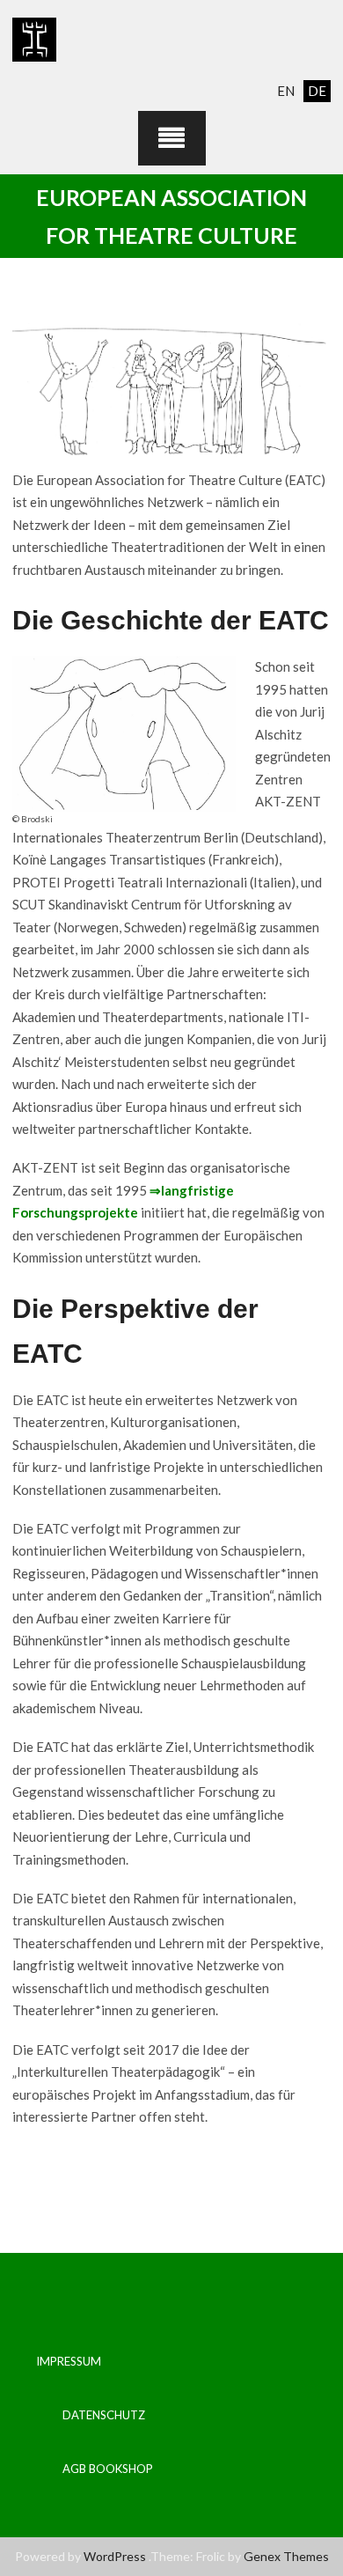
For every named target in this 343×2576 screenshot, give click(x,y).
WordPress (115, 2556)
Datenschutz (104, 2415)
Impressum (69, 2361)
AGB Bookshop (108, 2469)
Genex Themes (286, 2556)
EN (286, 91)
